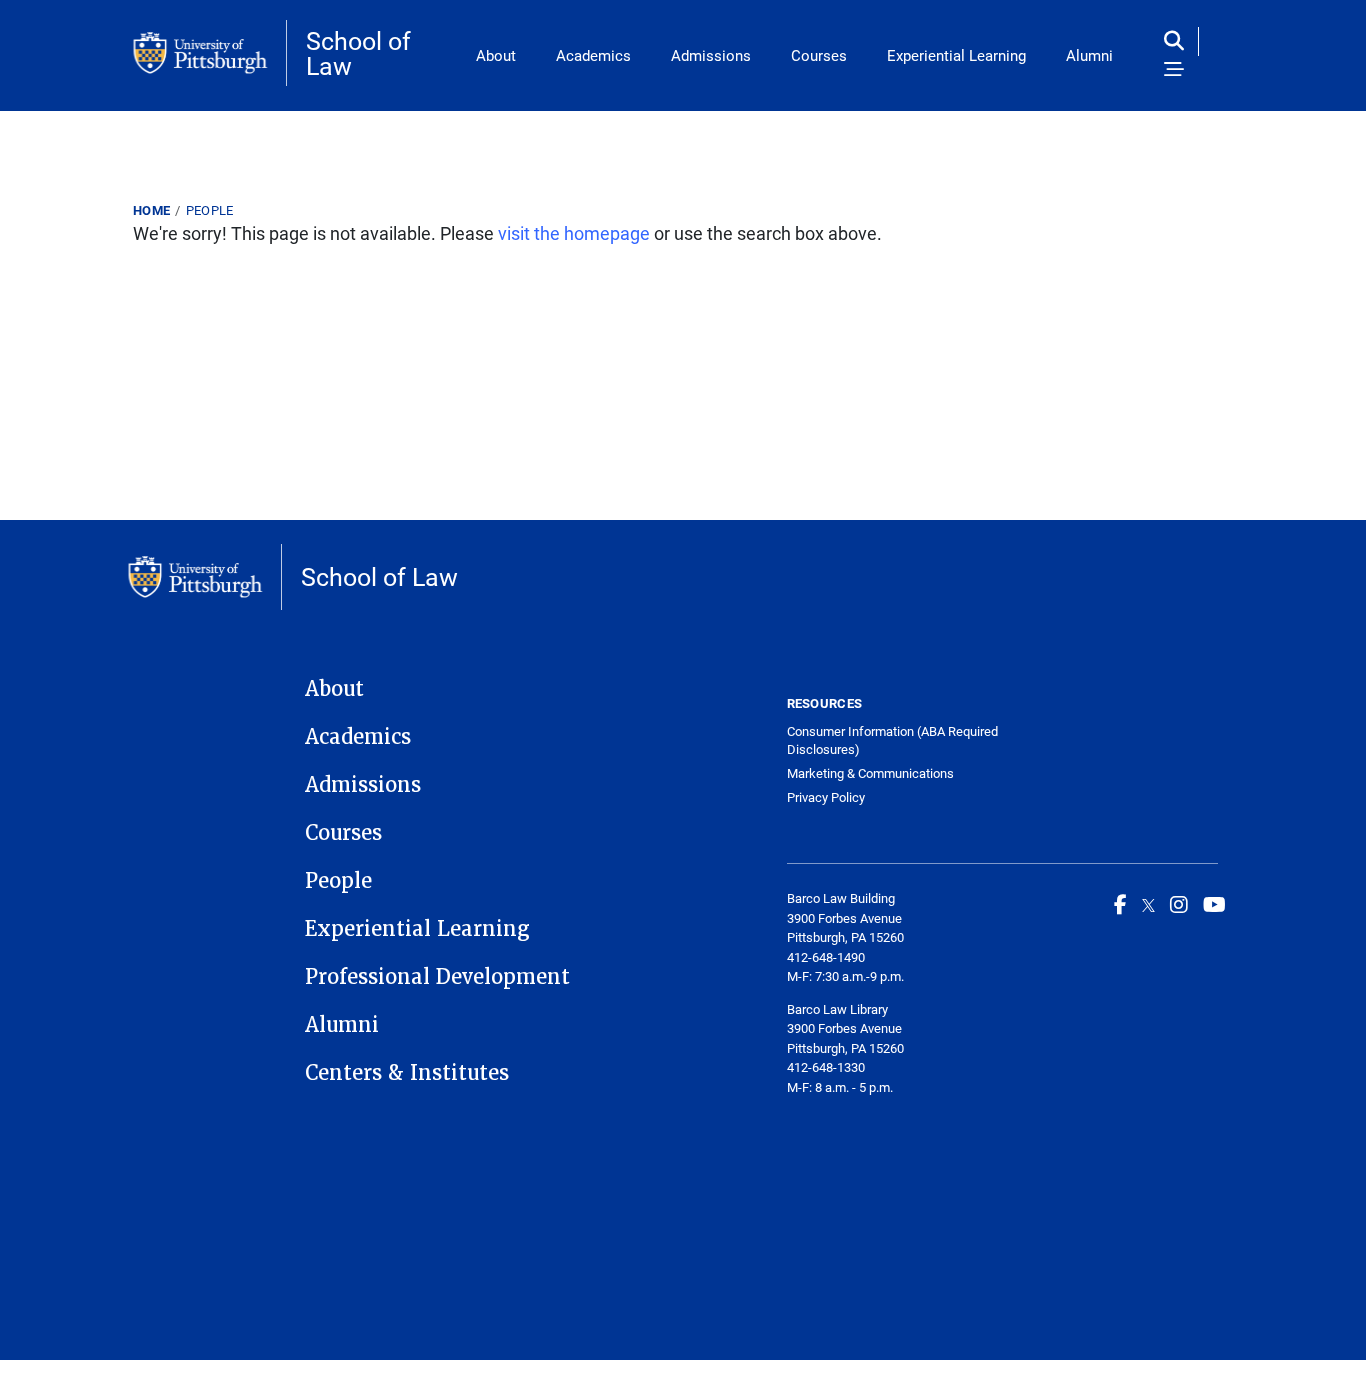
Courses (819, 55)
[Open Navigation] (1174, 70)
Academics (593, 55)
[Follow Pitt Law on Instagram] (1179, 904)
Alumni (1089, 55)
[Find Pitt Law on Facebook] (1120, 904)
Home (151, 210)
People (210, 210)
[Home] (210, 53)
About (496, 55)
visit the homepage (574, 233)
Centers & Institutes (407, 1073)
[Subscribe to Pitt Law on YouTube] (1214, 904)
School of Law (358, 53)
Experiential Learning (956, 55)
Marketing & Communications (870, 773)
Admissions (711, 55)
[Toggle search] (1178, 41)
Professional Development (437, 977)
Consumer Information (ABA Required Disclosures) (892, 740)
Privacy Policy (826, 797)
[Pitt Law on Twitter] (1148, 904)
